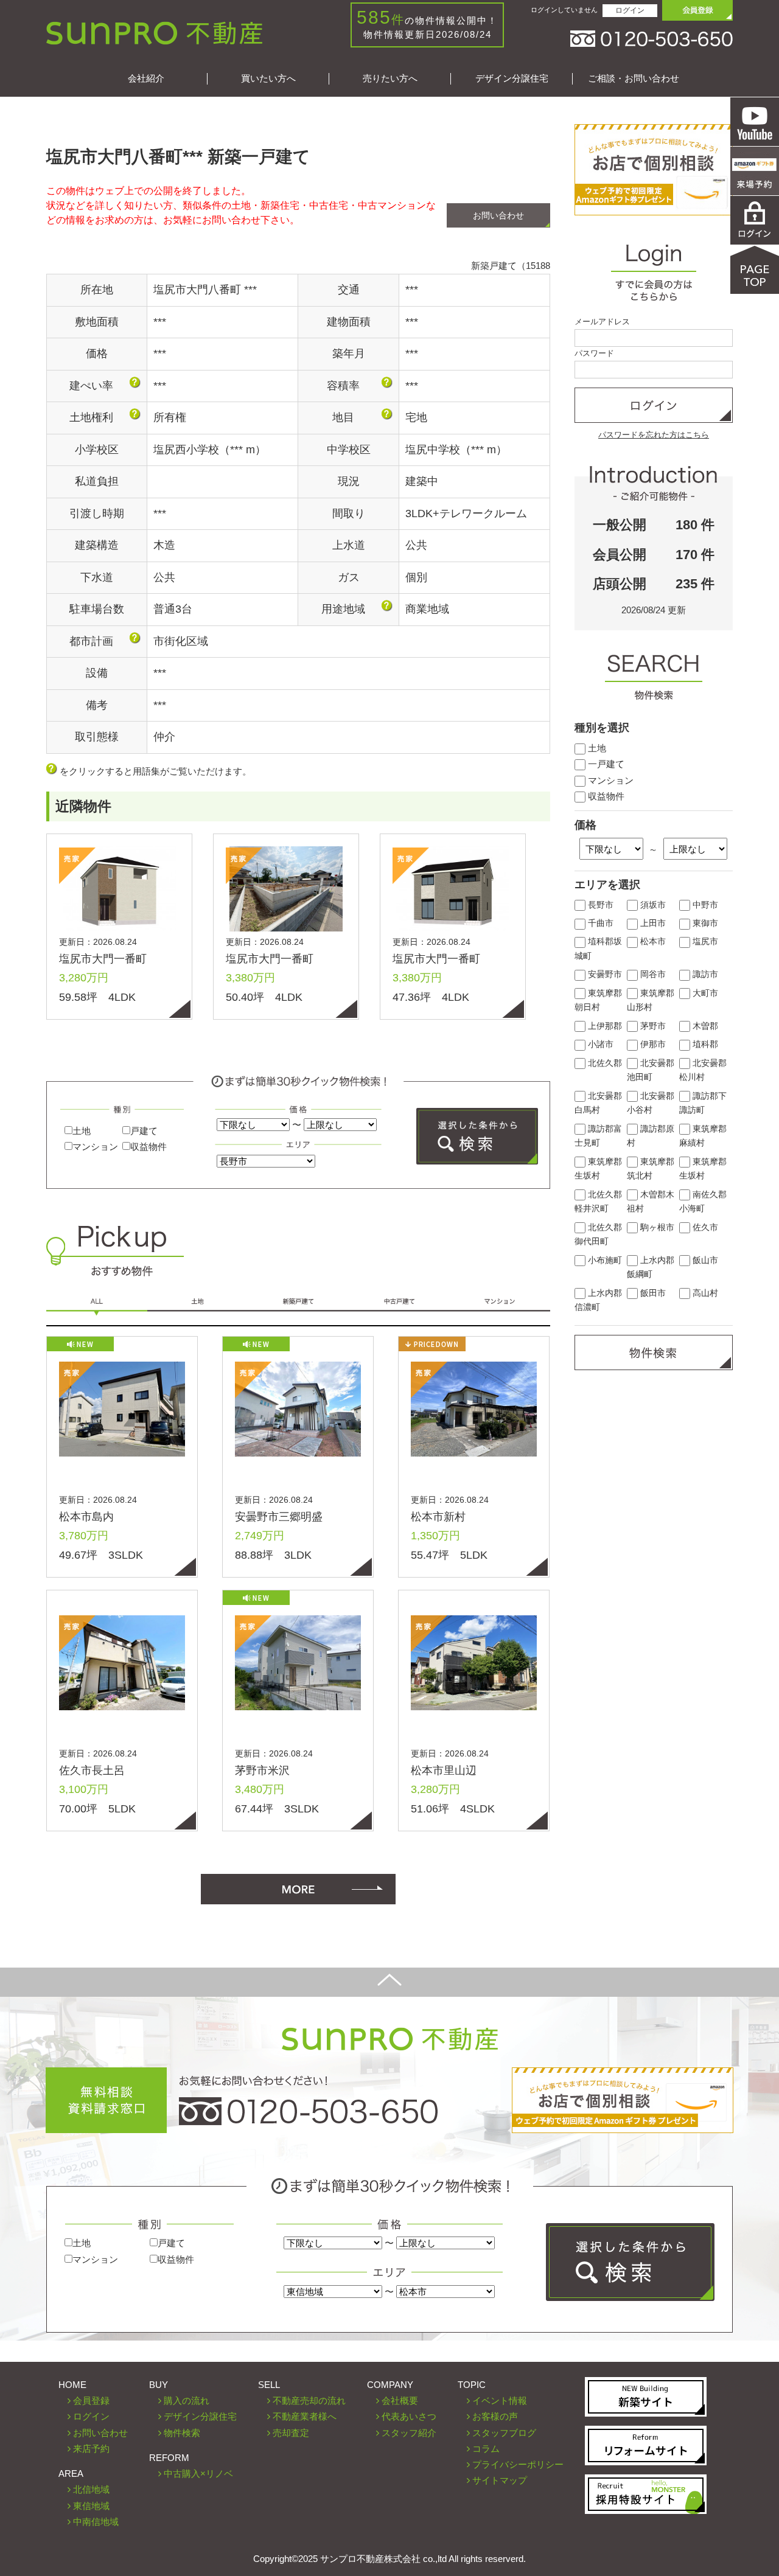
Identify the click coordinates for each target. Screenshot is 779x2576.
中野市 (704, 905)
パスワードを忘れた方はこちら (654, 435)
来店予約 (91, 2449)
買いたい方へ (268, 78)
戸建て (144, 1131)
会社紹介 (146, 78)
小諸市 (599, 1044)
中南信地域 (96, 2522)
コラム (486, 2449)
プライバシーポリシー (518, 2464)
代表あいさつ (409, 2416)
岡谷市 (652, 974)
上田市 (652, 923)
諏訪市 (704, 974)
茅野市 (652, 1026)
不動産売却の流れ (309, 2400)
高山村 (704, 1293)
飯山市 (704, 1260)
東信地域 (91, 2506)
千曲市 (599, 923)
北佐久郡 (604, 1063)
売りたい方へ (390, 78)
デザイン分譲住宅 (512, 78)
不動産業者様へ (305, 2416)
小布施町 (604, 1260)
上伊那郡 (604, 1026)
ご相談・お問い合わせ (634, 78)
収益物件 (148, 1147)
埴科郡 (704, 1044)
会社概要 (400, 2400)
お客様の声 (495, 2416)
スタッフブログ (504, 2433)
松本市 (652, 942)
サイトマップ (500, 2480)
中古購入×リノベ (198, 2473)
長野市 (599, 905)
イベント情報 (500, 2400)
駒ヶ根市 (656, 1227)
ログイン (630, 10)
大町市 (704, 993)
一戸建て (605, 764)
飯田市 (652, 1293)
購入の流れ (187, 2400)
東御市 (704, 923)
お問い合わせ (498, 215)
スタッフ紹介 (409, 2433)
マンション (95, 1147)
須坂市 (652, 905)
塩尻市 (704, 942)
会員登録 (91, 2400)
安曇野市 (604, 974)
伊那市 (652, 1044)
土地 (82, 1131)
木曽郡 (704, 1026)
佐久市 (704, 1227)
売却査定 (291, 2433)
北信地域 (91, 2489)
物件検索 (182, 2433)
